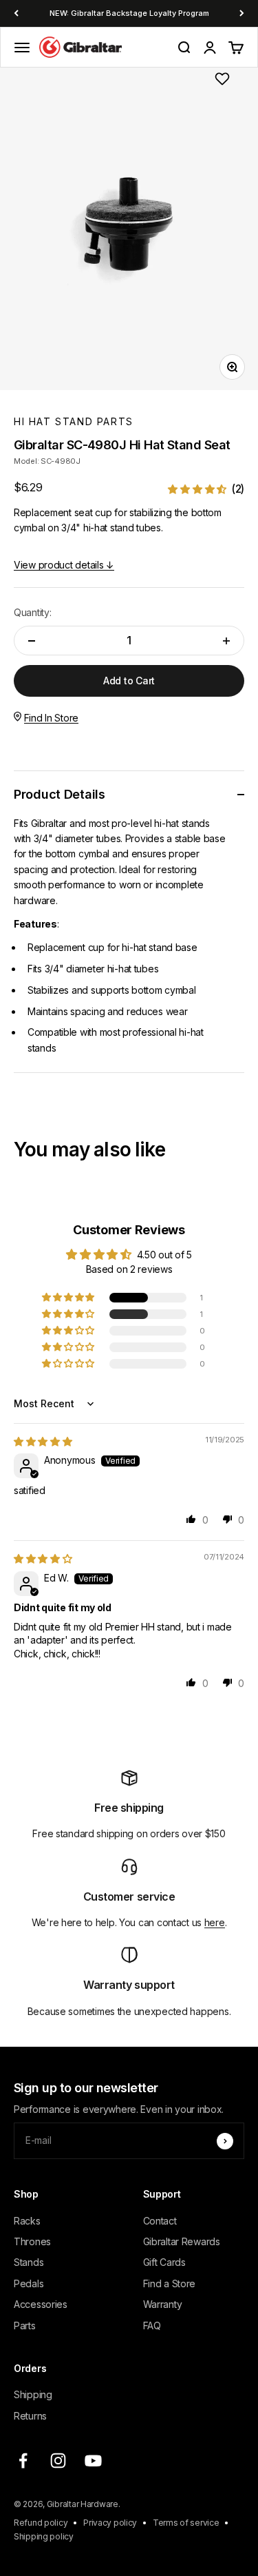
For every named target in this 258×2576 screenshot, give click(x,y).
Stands (29, 2262)
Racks (27, 2221)
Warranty (163, 2304)
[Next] (242, 13)
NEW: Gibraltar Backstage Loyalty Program (129, 13)
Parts (25, 2325)
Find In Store (51, 718)
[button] (206, 489)
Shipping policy (44, 2536)
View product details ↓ (64, 565)
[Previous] (16, 13)
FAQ (152, 2325)
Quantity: (32, 612)
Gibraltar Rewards (182, 2241)
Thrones (32, 2241)
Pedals (29, 2283)
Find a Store (170, 2283)
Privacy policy (110, 2523)
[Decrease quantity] (32, 641)
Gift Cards (164, 2262)
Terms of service (186, 2523)
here (215, 1922)
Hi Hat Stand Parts (74, 421)
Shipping (33, 2394)
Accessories (41, 2304)
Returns (30, 2416)
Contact (160, 2221)
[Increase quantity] (226, 641)
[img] (43, 1441)
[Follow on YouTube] (93, 2461)
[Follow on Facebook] (23, 2461)
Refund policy (41, 2523)
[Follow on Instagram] (58, 2461)
